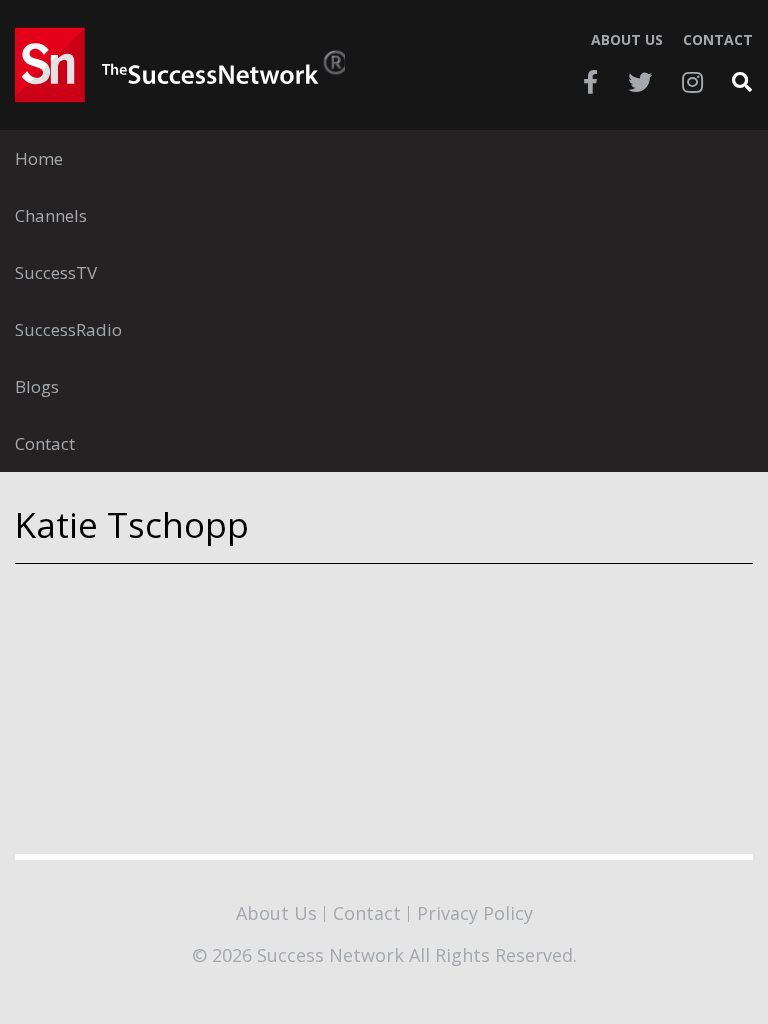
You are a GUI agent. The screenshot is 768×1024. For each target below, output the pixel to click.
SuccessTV (56, 272)
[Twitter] (640, 82)
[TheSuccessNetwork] (180, 65)
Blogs (37, 386)
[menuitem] (384, 158)
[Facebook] (590, 82)
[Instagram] (692, 82)
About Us (627, 40)
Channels (51, 215)
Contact (718, 40)
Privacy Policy (475, 913)
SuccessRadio (68, 329)
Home (39, 158)
